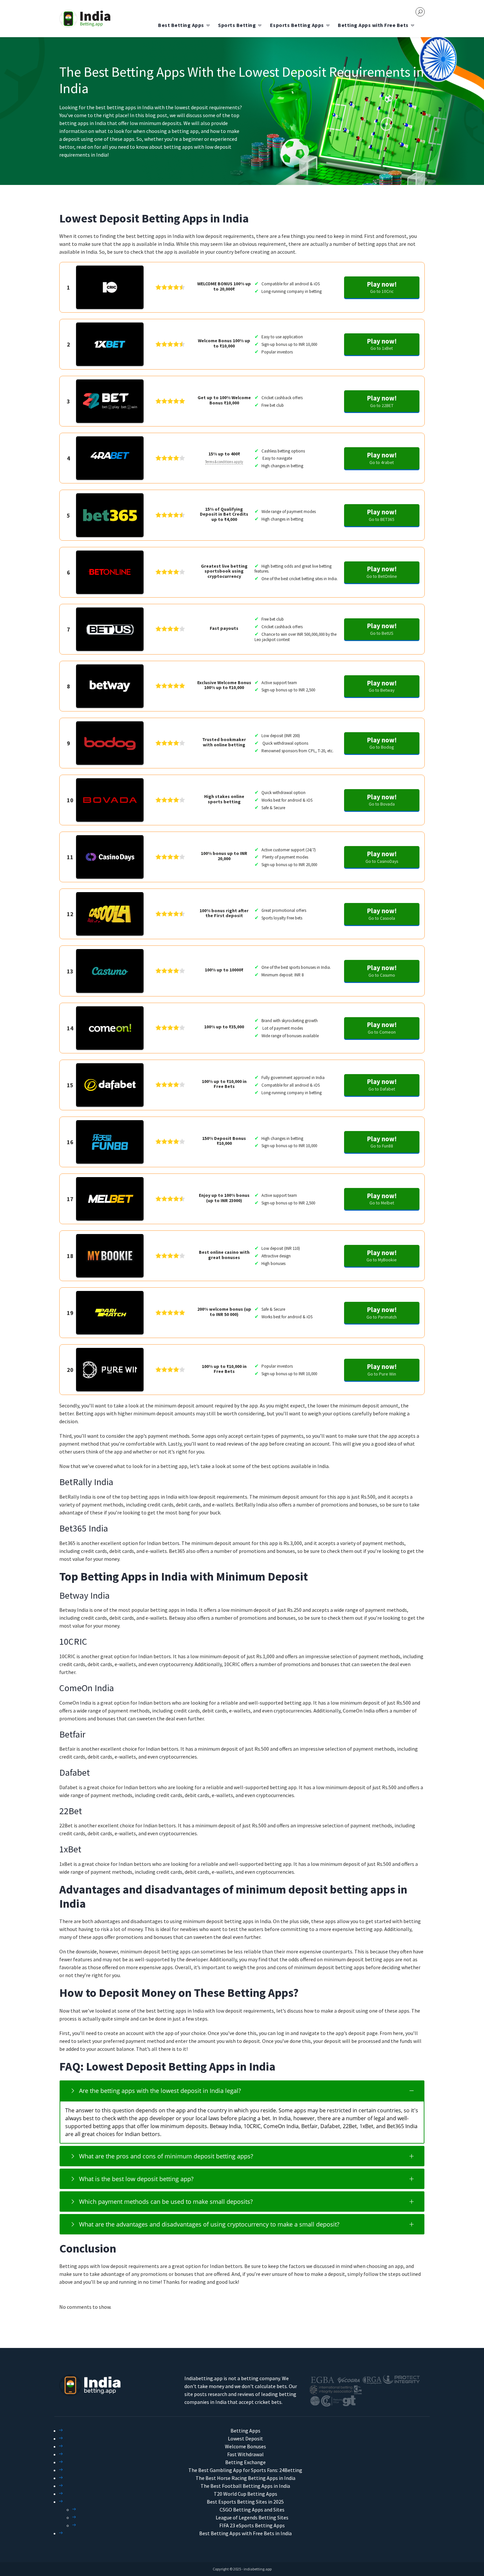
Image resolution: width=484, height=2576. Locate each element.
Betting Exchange (245, 2462)
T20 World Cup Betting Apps (245, 2494)
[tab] (242, 2091)
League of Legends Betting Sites (252, 2517)
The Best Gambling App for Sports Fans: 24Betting (245, 2470)
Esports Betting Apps (297, 25)
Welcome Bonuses (245, 2446)
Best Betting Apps (181, 25)
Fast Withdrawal (245, 2454)
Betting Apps (245, 2431)
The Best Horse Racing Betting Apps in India (245, 2478)
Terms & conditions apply (224, 462)
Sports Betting (237, 25)
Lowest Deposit (245, 2438)
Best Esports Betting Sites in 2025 (245, 2502)
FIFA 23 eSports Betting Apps (252, 2525)
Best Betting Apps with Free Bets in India (245, 2533)
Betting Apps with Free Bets (373, 25)
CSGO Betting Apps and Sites (252, 2510)
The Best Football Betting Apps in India (245, 2486)
